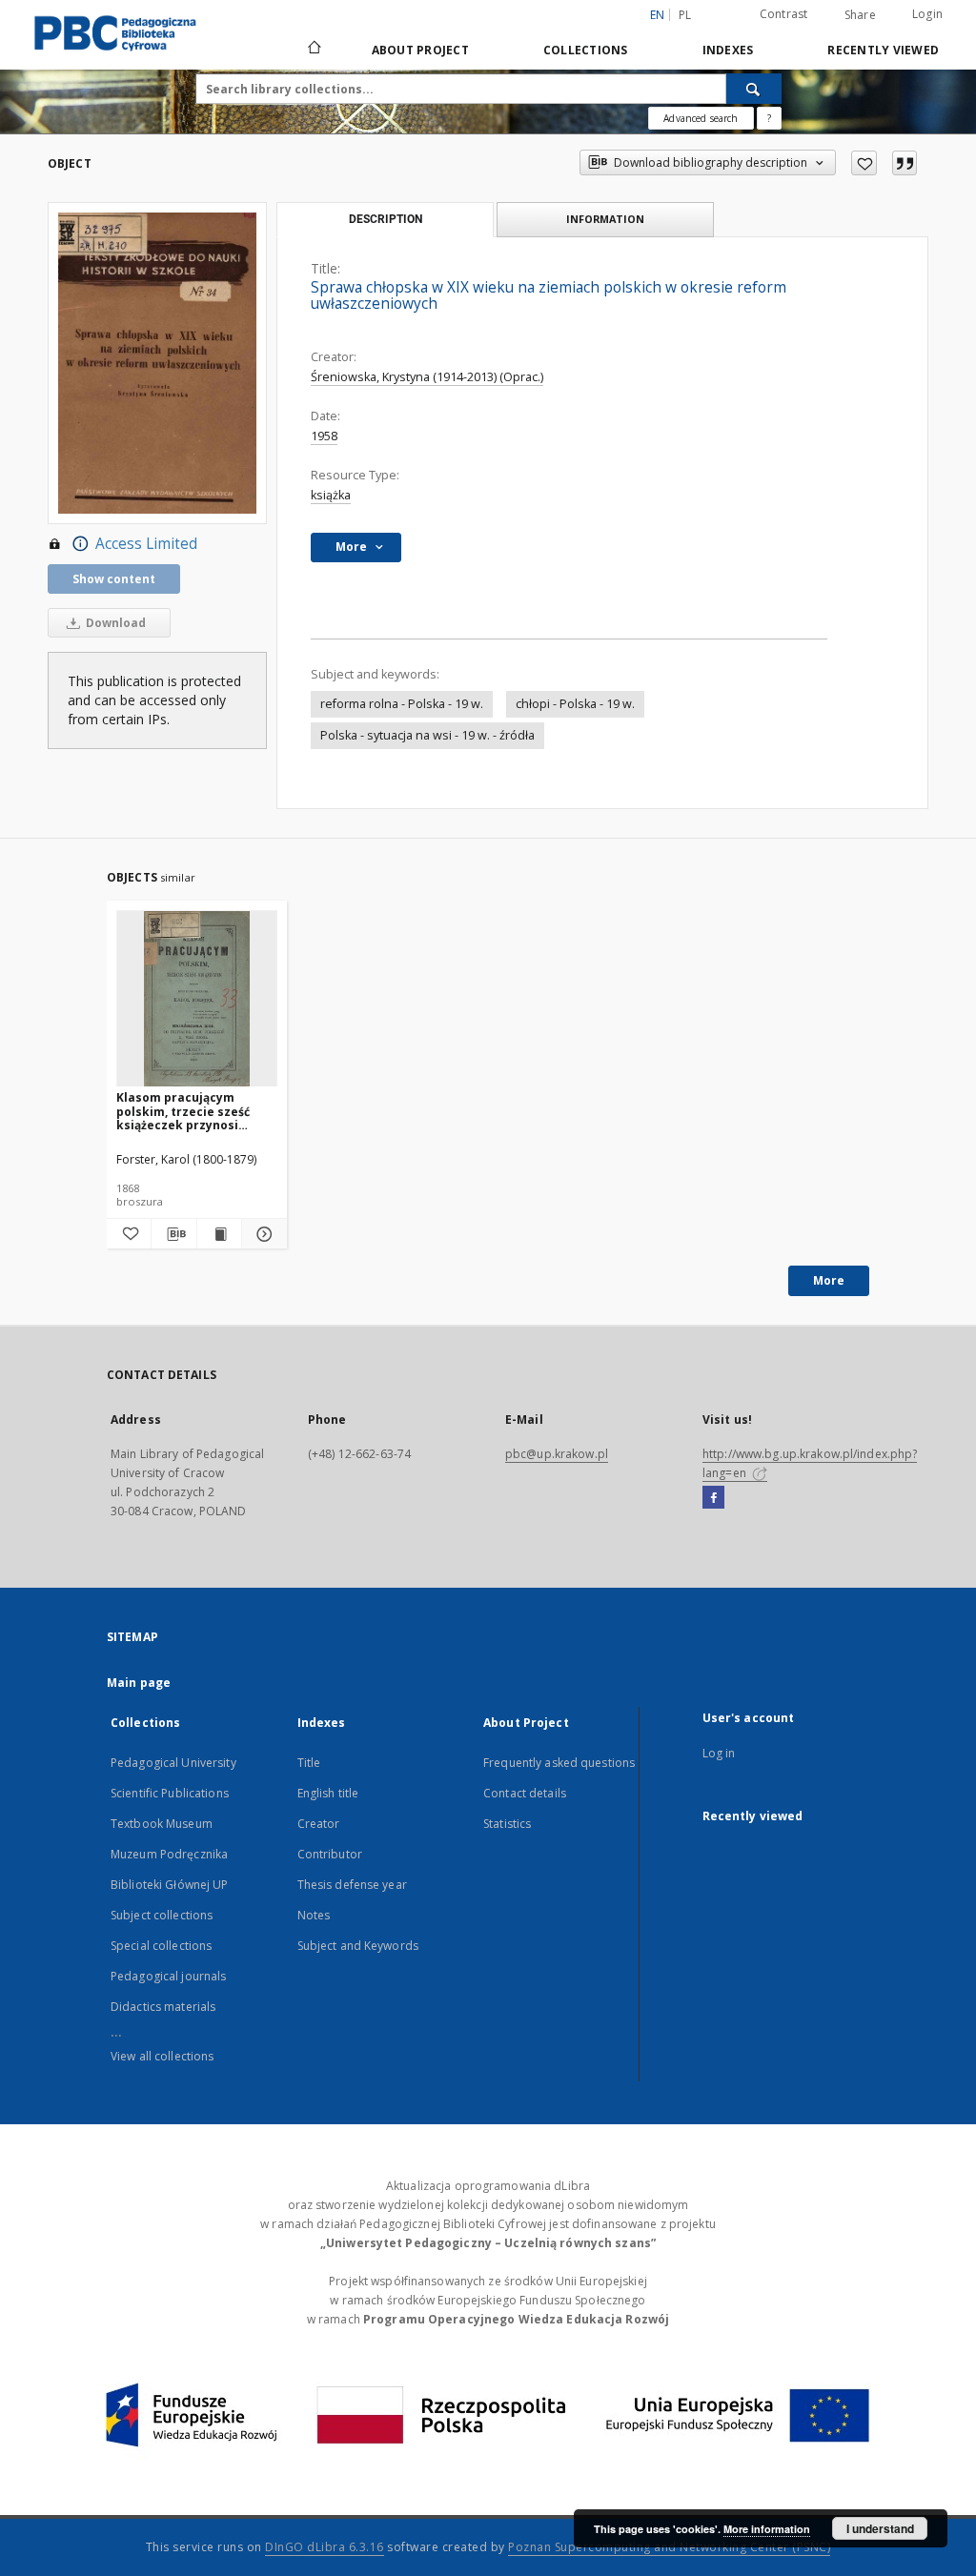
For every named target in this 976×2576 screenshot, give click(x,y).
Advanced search (701, 118)
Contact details (525, 1793)
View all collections (162, 2056)
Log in (719, 1753)
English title (328, 1793)
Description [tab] (386, 219)
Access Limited (146, 544)
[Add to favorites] (864, 163)
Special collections (161, 1946)
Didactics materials (163, 2007)
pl (685, 15)
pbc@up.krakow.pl (557, 1454)
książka (331, 495)
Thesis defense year (352, 1885)
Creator (319, 1824)
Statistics (507, 1824)
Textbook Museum (162, 1824)
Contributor (330, 1854)
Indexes (728, 50)
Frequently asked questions (559, 1763)
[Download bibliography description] (173, 1234)
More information (767, 2529)
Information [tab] (605, 219)
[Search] (754, 89)
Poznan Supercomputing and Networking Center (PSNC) (669, 2547)
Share (860, 15)
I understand (880, 2528)
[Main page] (313, 50)
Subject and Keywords (358, 1946)
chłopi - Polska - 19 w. (575, 704)
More (829, 1280)
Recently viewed (883, 50)
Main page (139, 1683)
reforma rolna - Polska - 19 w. (402, 704)
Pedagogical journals (168, 1976)
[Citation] (905, 163)
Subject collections (162, 1915)
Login (927, 14)
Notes (314, 1915)
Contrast (784, 14)
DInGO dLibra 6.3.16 (325, 2547)
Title (309, 1763)
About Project (420, 50)
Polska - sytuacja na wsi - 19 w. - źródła (427, 735)
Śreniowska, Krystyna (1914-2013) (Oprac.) (427, 377)
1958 (324, 436)
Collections (586, 50)
